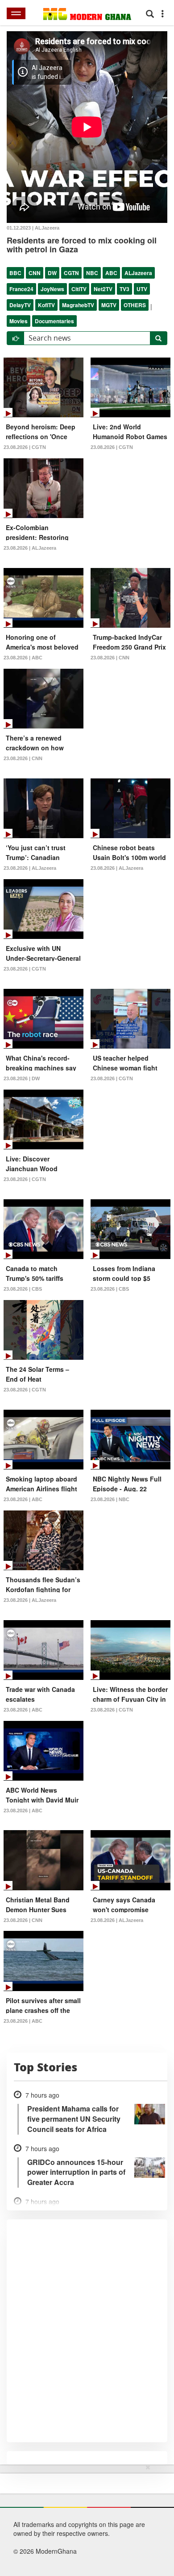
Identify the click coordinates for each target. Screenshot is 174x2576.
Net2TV (103, 289)
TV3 (124, 289)
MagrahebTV (78, 305)
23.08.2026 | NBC (110, 1499)
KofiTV (46, 305)
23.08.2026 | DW (22, 1078)
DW (52, 273)
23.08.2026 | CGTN (25, 447)
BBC (15, 273)
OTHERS (135, 305)
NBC (92, 273)
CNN (35, 273)
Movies (19, 321)
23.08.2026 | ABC (23, 658)
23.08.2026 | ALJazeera (30, 548)
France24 (21, 289)
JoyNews (52, 289)
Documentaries (54, 321)
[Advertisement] (84, 2518)
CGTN (71, 273)
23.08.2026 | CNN (110, 658)
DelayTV (20, 305)
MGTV (109, 305)
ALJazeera (138, 273)
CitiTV (79, 289)
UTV (142, 289)
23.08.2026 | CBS (23, 1289)
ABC (111, 273)
